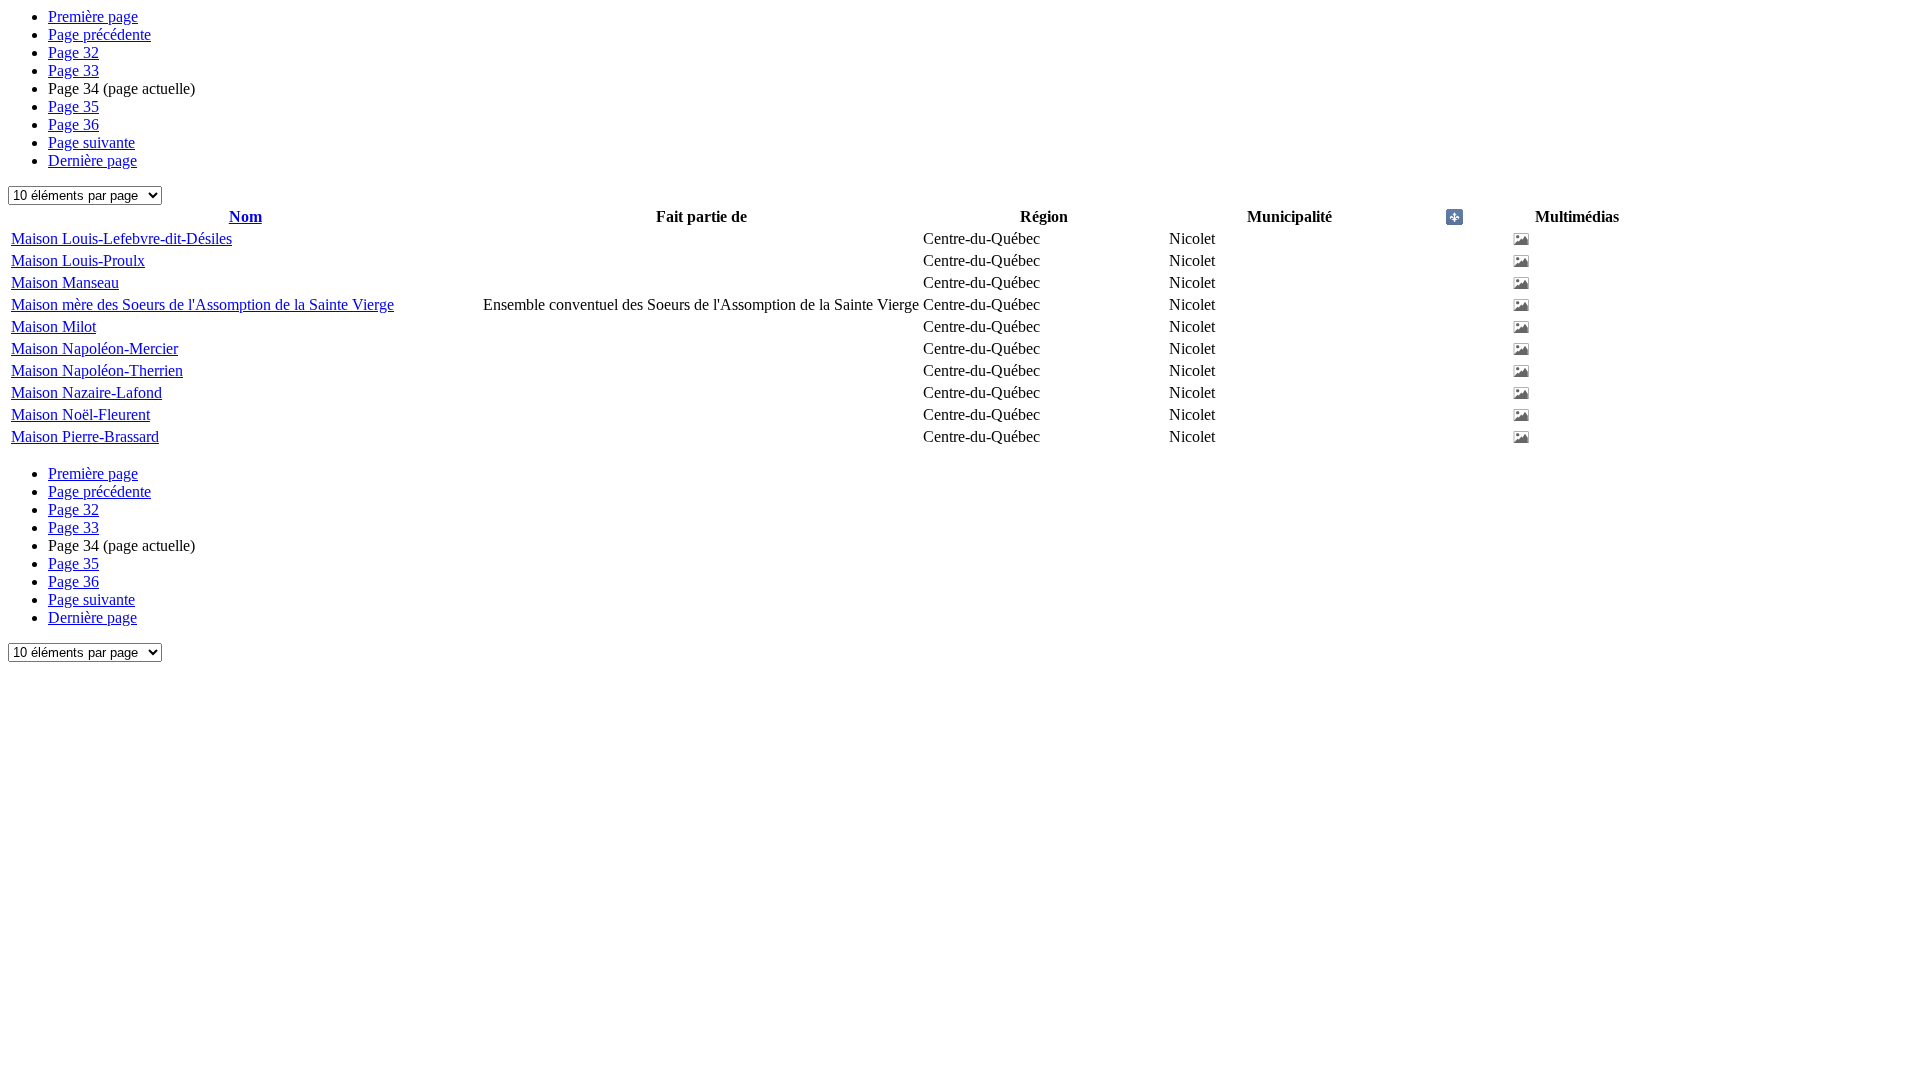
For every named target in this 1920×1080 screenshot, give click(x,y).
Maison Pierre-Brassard (85, 436)
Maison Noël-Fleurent (80, 414)
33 (73, 70)
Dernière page (92, 160)
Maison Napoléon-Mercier (94, 348)
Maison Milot (53, 326)
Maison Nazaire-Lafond (86, 392)
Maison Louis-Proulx (78, 260)
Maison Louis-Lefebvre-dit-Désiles (121, 238)
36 (73, 124)
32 (73, 52)
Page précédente (99, 34)
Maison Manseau (65, 282)
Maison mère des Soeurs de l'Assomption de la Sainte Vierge (202, 304)
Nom (245, 216)
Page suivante (91, 142)
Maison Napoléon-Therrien (97, 370)
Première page (93, 16)
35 (73, 106)
